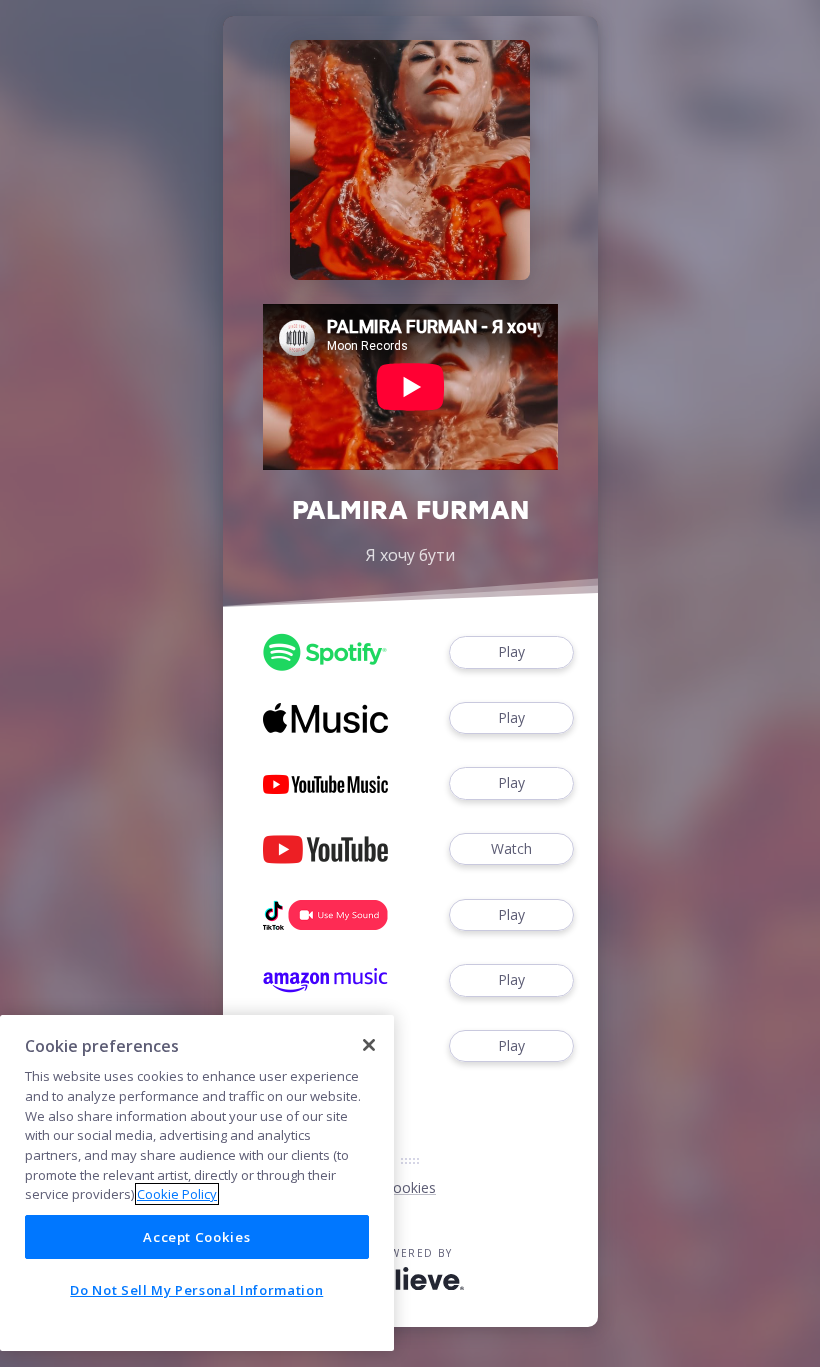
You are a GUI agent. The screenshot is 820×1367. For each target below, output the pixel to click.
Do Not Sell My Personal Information (196, 1290)
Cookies (410, 1187)
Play (511, 651)
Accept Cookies (196, 1237)
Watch (511, 848)
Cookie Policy (177, 1194)
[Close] (369, 1045)
